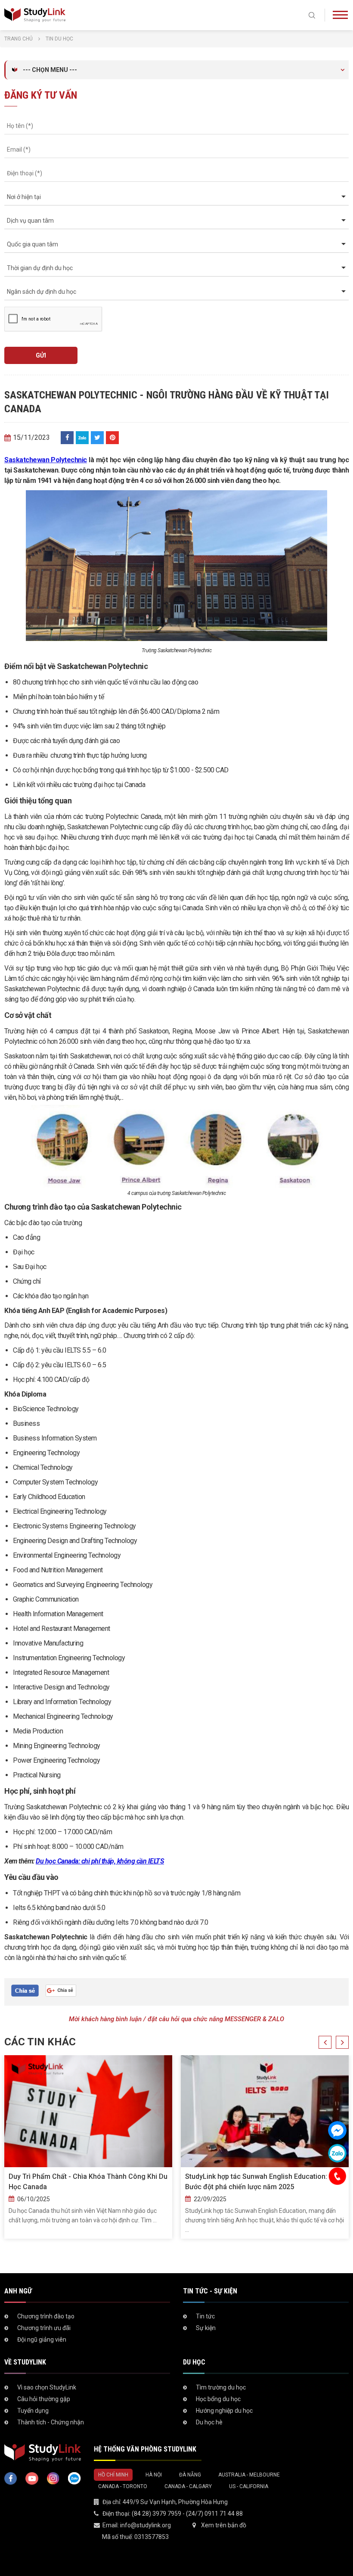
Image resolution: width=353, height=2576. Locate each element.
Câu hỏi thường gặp (44, 2399)
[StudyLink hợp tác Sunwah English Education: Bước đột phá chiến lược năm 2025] (265, 2111)
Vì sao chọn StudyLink (47, 2387)
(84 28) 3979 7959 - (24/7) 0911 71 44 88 (187, 2514)
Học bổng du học (218, 2399)
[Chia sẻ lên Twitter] (97, 438)
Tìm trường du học (221, 2387)
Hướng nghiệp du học (224, 2411)
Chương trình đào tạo (46, 2316)
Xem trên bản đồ (224, 2525)
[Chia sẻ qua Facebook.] (25, 1990)
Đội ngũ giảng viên (42, 2340)
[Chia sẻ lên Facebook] (67, 438)
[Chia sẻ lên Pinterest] (112, 438)
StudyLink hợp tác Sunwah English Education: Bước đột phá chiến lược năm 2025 (256, 2182)
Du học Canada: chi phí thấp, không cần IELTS (100, 1861)
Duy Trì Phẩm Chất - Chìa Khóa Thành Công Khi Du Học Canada (88, 2182)
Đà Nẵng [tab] (190, 2475)
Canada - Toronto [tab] (123, 2486)
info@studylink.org (146, 2525)
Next (342, 2042)
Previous (325, 2042)
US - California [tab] (249, 2486)
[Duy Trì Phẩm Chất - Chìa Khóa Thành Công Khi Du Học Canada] (88, 2111)
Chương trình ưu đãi (44, 2328)
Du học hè (209, 2422)
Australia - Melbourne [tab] (249, 2475)
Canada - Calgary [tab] (188, 2486)
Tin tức (205, 2316)
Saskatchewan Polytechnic (46, 460)
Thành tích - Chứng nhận (51, 2422)
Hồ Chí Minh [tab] (113, 2475)
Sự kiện (206, 2328)
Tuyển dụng (33, 2411)
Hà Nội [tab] (154, 2475)
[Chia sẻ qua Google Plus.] (61, 1990)
